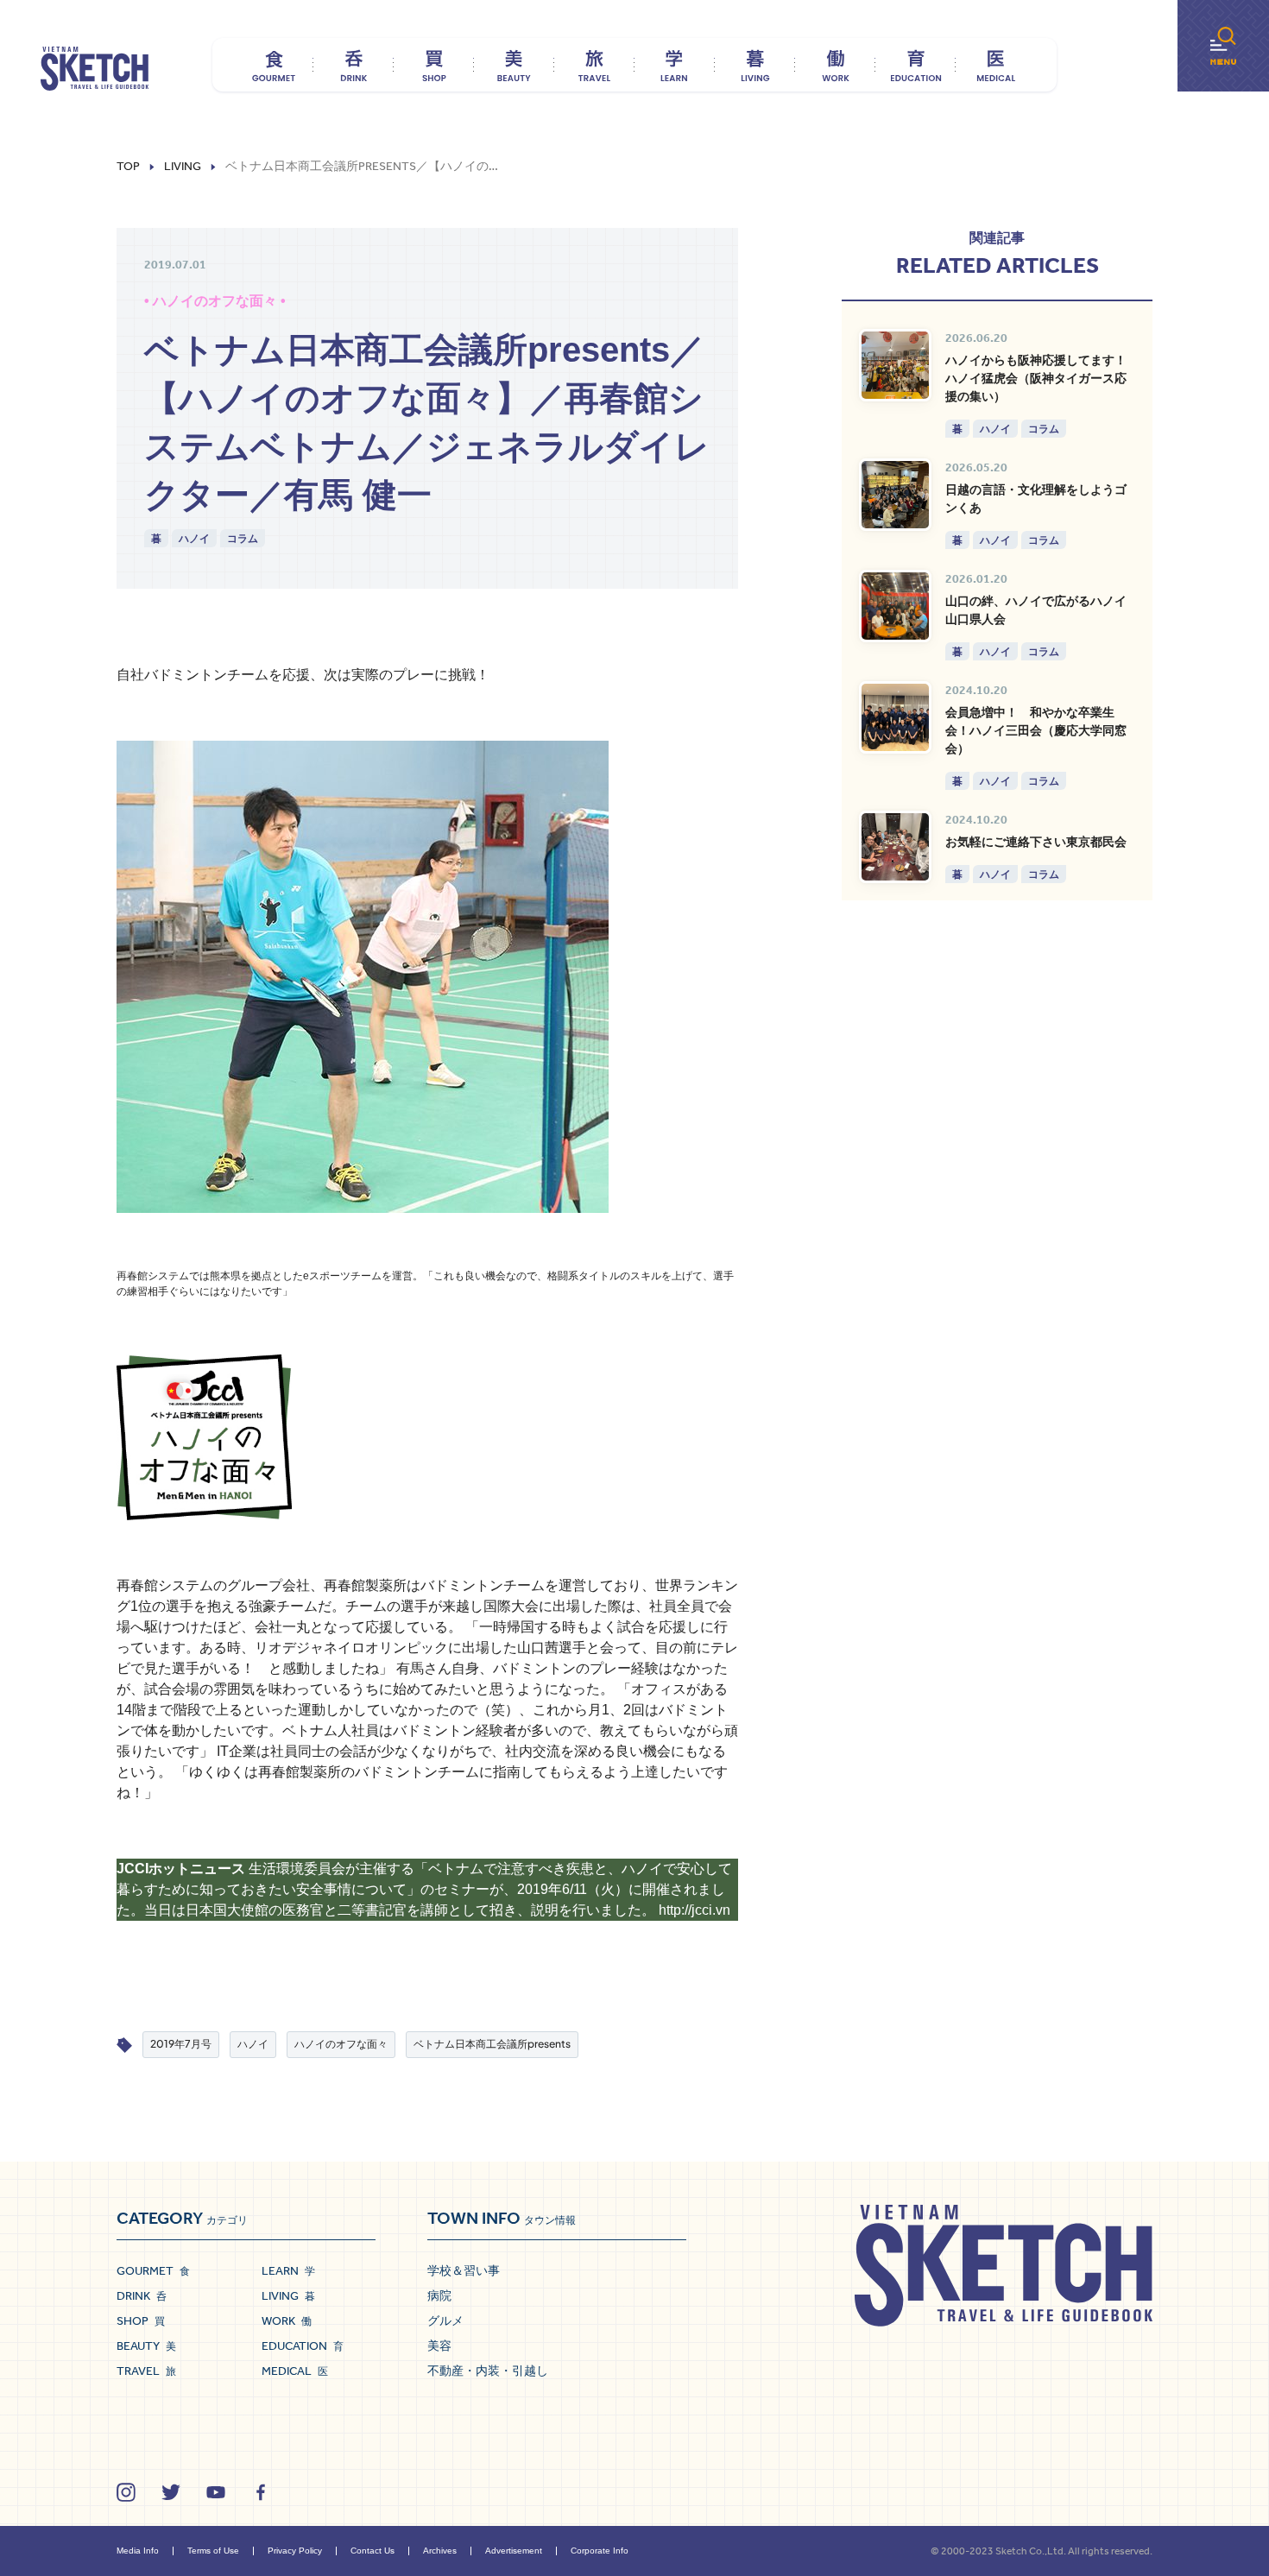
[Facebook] (261, 2492)
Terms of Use (213, 2551)
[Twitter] (171, 2492)
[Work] (835, 65)
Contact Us (372, 2551)
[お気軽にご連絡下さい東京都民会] (895, 847)
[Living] (755, 65)
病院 (439, 2295)
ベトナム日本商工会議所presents (492, 2044)
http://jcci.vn (694, 1910)
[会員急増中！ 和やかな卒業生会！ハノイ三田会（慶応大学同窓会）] (895, 717)
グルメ (445, 2320)
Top (128, 167)
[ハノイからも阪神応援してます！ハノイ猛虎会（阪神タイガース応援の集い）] (895, 365)
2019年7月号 (181, 2044)
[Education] (915, 65)
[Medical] (996, 65)
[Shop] (434, 65)
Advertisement (514, 2551)
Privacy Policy (295, 2551)
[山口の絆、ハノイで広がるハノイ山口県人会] (895, 606)
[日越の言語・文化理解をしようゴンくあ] (895, 495)
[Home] (95, 69)
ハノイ (194, 538)
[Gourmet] (273, 65)
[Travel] (594, 65)
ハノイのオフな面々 (341, 2044)
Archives (440, 2551)
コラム (243, 538)
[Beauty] (514, 65)
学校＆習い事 (464, 2270)
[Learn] (675, 65)
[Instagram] (126, 2492)
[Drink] (354, 65)
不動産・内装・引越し (488, 2371)
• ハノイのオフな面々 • (215, 301)
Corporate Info (600, 2551)
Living (183, 167)
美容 (439, 2346)
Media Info (138, 2551)
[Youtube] (216, 2492)
